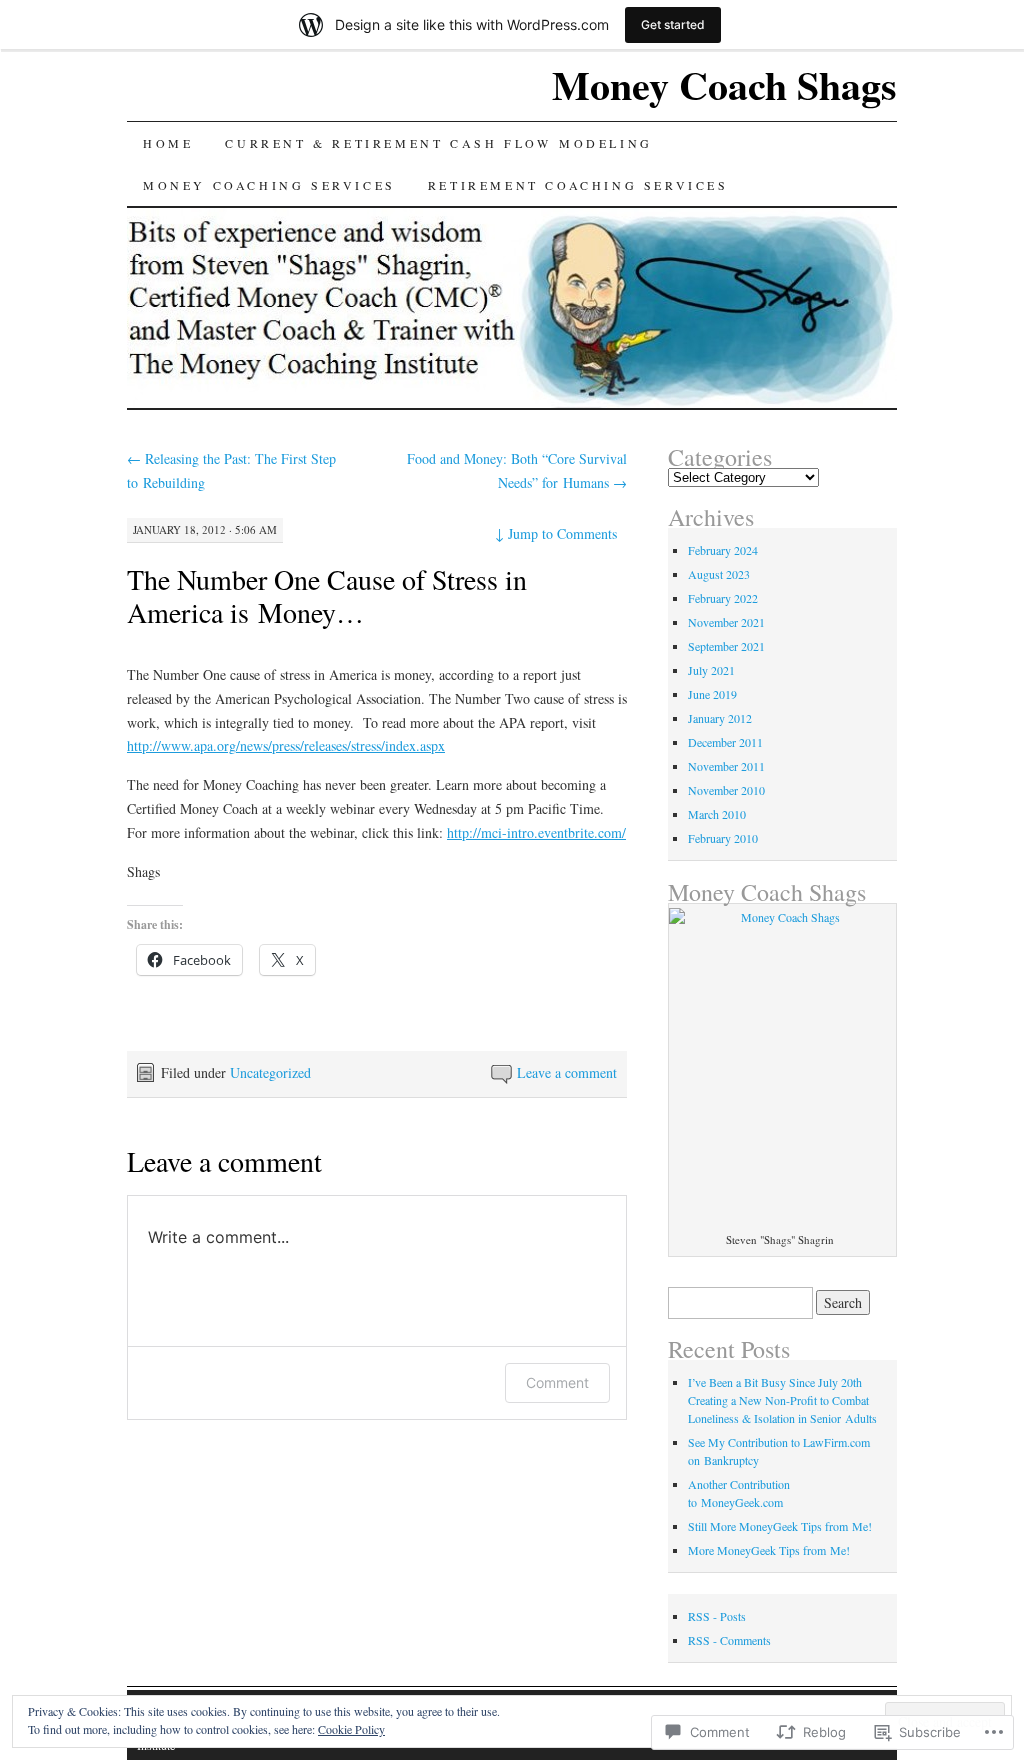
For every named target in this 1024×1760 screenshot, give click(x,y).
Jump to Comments (556, 533)
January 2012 (720, 718)
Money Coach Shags (724, 84)
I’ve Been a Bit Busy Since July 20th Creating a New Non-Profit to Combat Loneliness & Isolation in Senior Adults (782, 1400)
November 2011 (726, 766)
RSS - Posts (717, 1616)
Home (168, 143)
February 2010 (723, 838)
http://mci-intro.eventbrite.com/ (536, 832)
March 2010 (717, 814)
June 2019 (712, 694)
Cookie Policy (351, 1729)
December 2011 (725, 742)
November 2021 (726, 622)
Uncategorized (270, 1072)
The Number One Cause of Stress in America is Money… (327, 595)
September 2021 (726, 646)
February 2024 (723, 550)
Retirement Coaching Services (578, 185)
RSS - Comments (729, 1640)
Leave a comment (567, 1072)
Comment (557, 1382)
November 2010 (726, 790)
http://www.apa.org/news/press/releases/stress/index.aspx (286, 745)
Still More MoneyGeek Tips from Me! (780, 1526)
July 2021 (711, 670)
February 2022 (723, 598)
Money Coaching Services (269, 185)
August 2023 (719, 574)
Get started (673, 24)
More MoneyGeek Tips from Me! (769, 1550)
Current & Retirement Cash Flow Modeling (438, 143)
